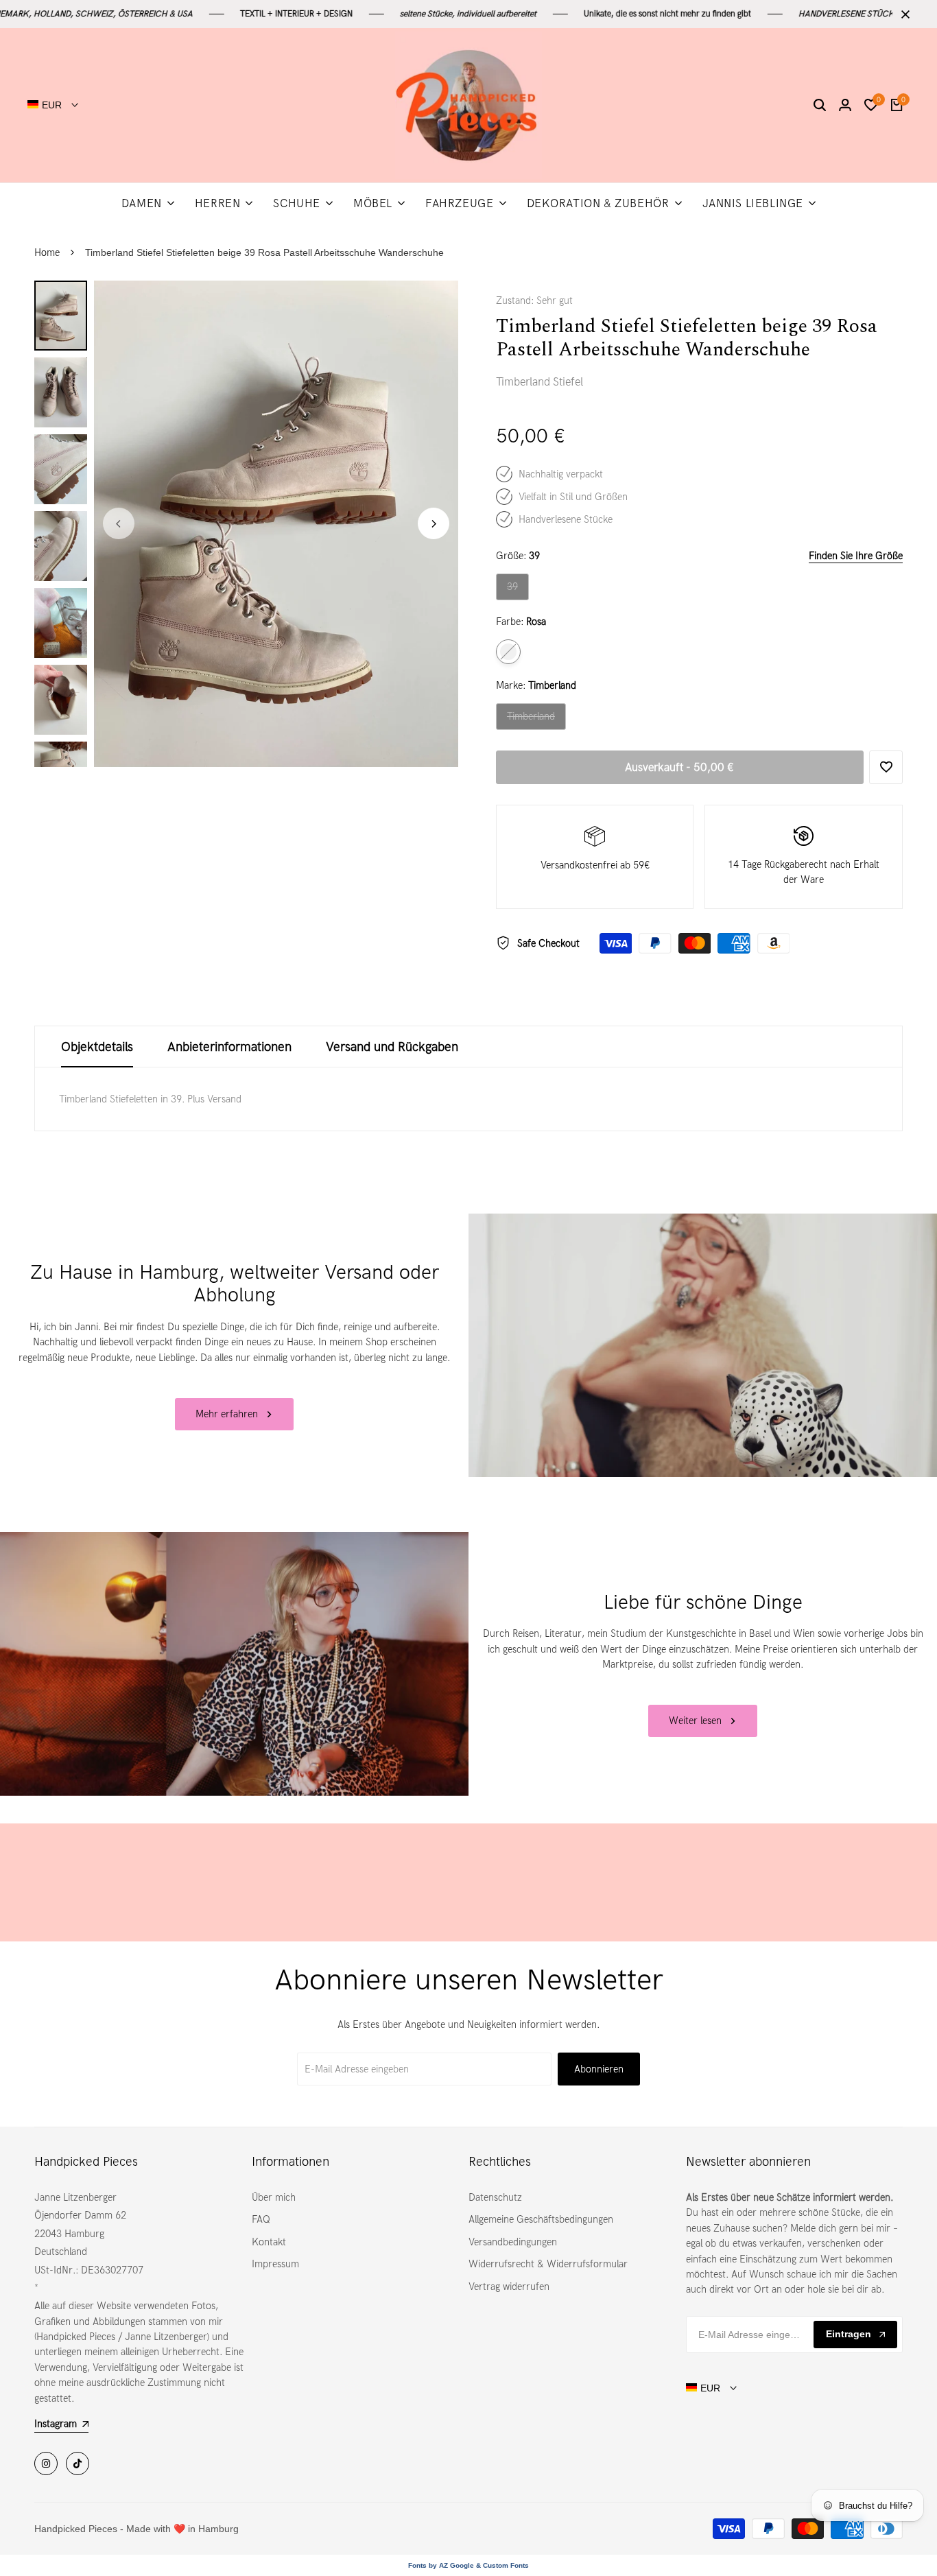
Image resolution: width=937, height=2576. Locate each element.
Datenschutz (495, 2197)
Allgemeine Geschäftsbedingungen (541, 2219)
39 (518, 590)
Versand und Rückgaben (392, 1047)
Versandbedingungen (513, 2242)
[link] (703, 1345)
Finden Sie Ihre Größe (856, 556)
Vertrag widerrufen (509, 2287)
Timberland (531, 720)
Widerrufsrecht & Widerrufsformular (548, 2264)
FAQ (261, 2219)
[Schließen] (903, 14)
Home (47, 252)
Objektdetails (97, 1047)
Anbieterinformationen (229, 1047)
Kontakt (269, 2242)
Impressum (275, 2264)
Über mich (274, 2197)
